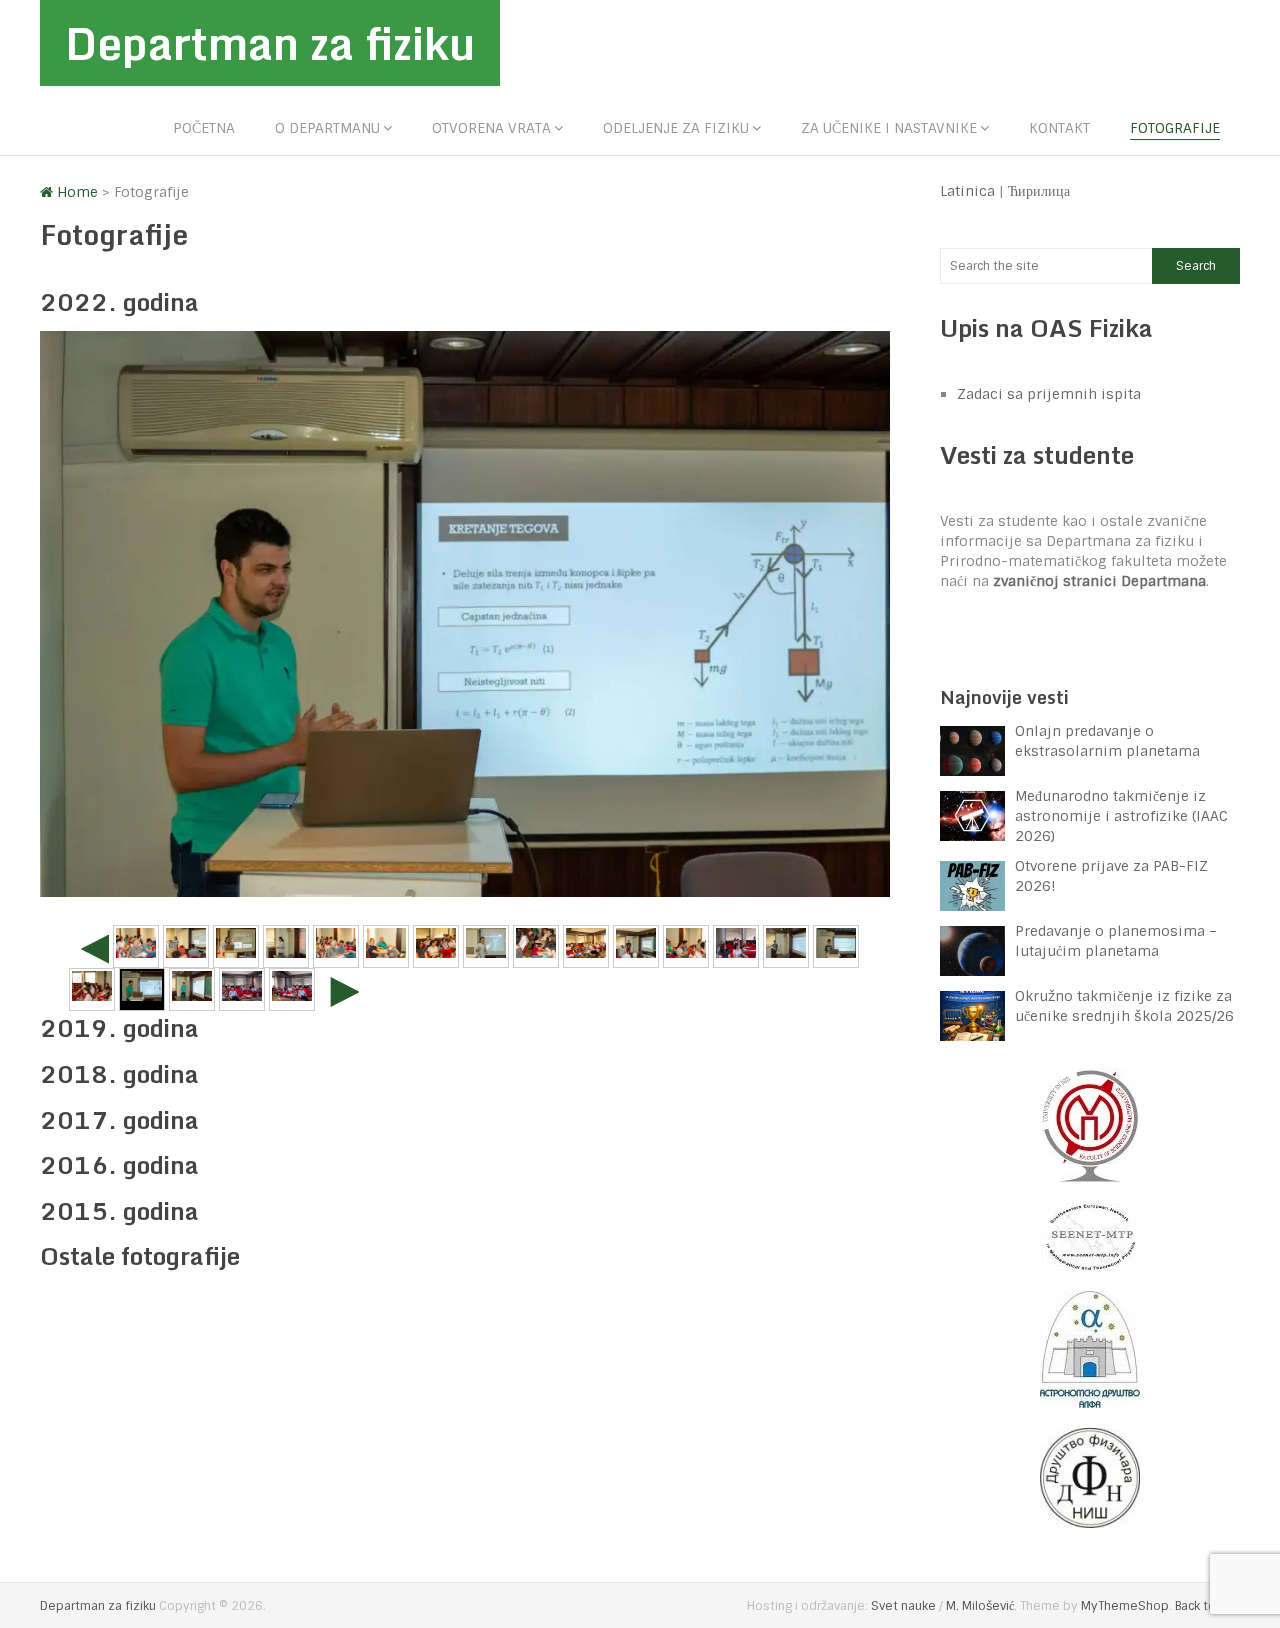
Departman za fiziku (270, 43)
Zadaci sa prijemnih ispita (1049, 394)
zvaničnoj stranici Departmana (1099, 581)
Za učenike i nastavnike (889, 128)
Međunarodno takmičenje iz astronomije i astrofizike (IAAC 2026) (1121, 816)
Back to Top (1207, 1606)
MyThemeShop (1125, 1606)
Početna (204, 128)
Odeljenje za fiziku (676, 128)
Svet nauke (903, 1606)
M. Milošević (980, 1606)
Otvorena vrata (491, 128)
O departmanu (327, 128)
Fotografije (1175, 128)
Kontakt (1059, 128)
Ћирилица (1039, 191)
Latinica (967, 191)
